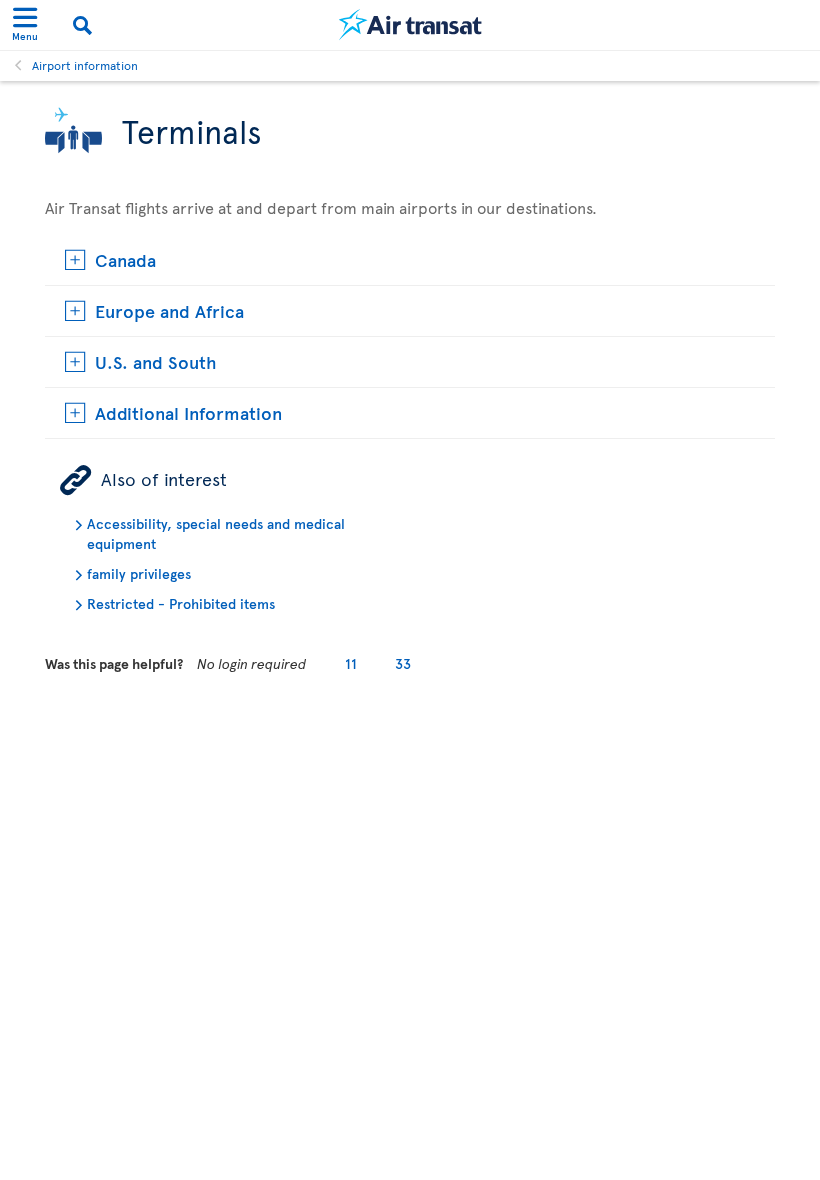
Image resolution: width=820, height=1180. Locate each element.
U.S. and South (156, 361)
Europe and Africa (169, 310)
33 (403, 663)
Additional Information (188, 412)
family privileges (139, 573)
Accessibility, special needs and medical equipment (216, 533)
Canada (125, 259)
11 (351, 663)
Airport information (85, 65)
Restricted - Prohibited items (181, 603)
